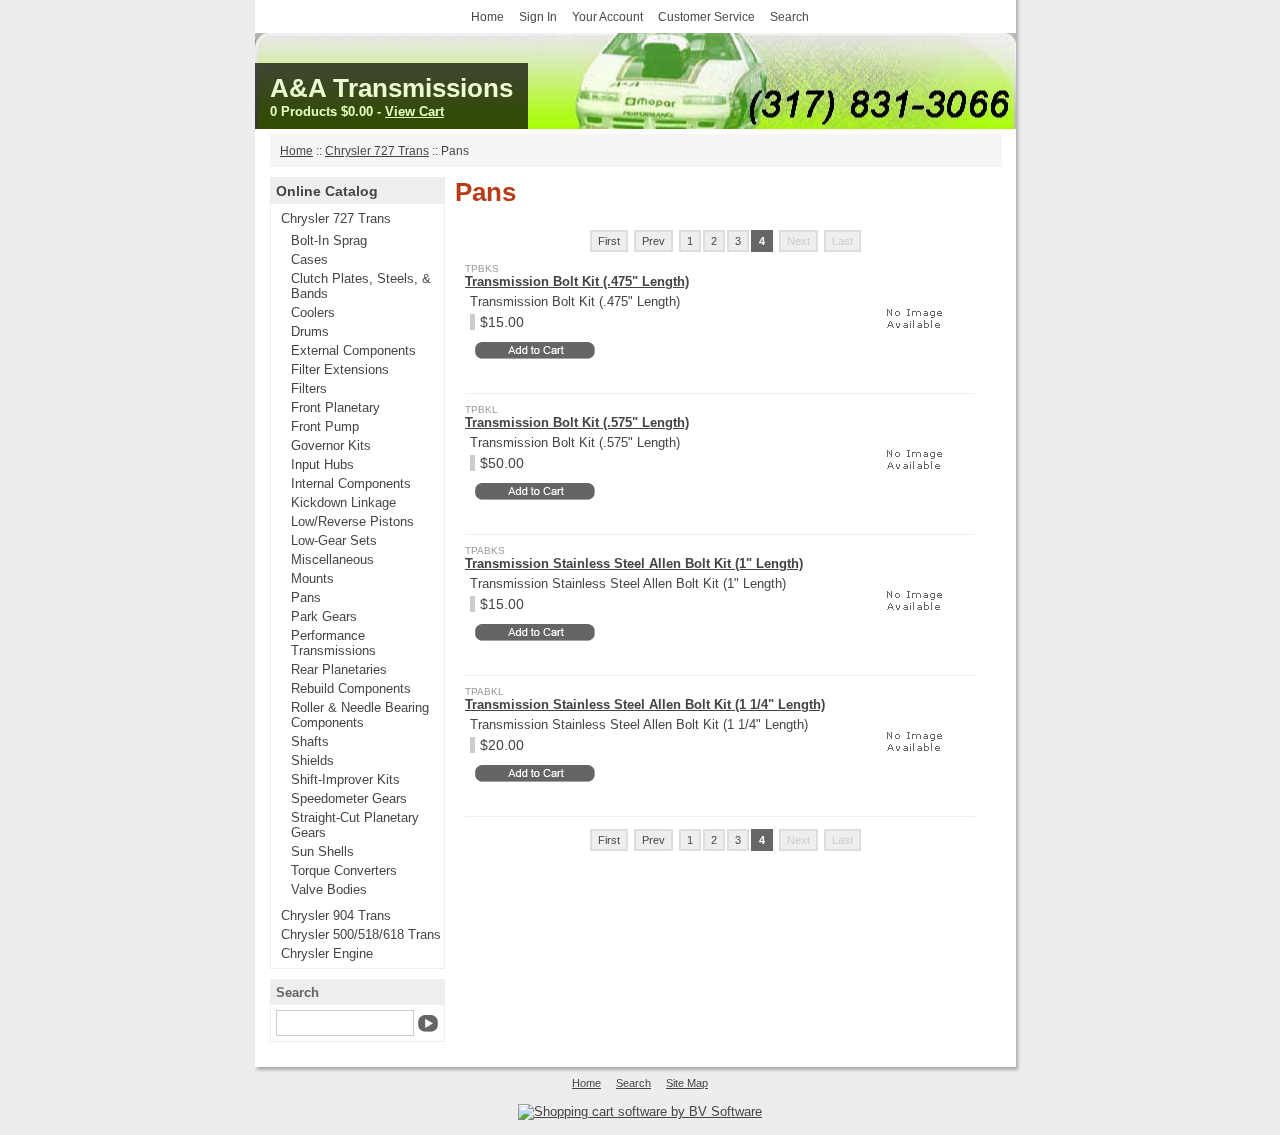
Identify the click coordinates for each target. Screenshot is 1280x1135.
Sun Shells (322, 851)
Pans (306, 597)
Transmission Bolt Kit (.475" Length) (577, 281)
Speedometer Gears (349, 798)
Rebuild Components (351, 688)
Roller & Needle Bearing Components (360, 715)
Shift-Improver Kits (345, 779)
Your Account (607, 16)
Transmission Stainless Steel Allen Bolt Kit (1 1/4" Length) (645, 704)
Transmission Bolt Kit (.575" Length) (577, 422)
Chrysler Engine (327, 953)
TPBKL (481, 409)
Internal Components (351, 483)
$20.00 (502, 745)
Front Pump (325, 426)
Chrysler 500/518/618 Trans (361, 934)
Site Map (687, 1083)
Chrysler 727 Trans (377, 150)
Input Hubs (322, 464)
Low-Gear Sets (334, 540)
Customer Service (706, 16)
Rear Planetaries (339, 669)
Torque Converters (344, 870)
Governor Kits (331, 445)
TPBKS (482, 268)
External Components (353, 350)
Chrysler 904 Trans (336, 915)
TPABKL (484, 691)
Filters (309, 388)
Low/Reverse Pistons (352, 521)
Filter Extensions (340, 369)
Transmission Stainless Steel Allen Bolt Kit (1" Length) (634, 563)
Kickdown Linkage (343, 502)
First (609, 241)
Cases (309, 259)
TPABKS (485, 550)
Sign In (538, 16)
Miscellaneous (332, 559)
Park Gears (324, 616)
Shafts (310, 741)
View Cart (414, 111)
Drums (310, 331)
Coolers (313, 312)
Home (487, 16)
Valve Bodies (329, 889)
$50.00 (502, 463)
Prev (653, 241)
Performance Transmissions (333, 643)
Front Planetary (335, 407)
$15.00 (502, 322)
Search (789, 16)
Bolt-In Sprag (329, 240)
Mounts (312, 578)
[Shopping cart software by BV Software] (640, 1111)
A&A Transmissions (391, 88)
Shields (312, 760)
